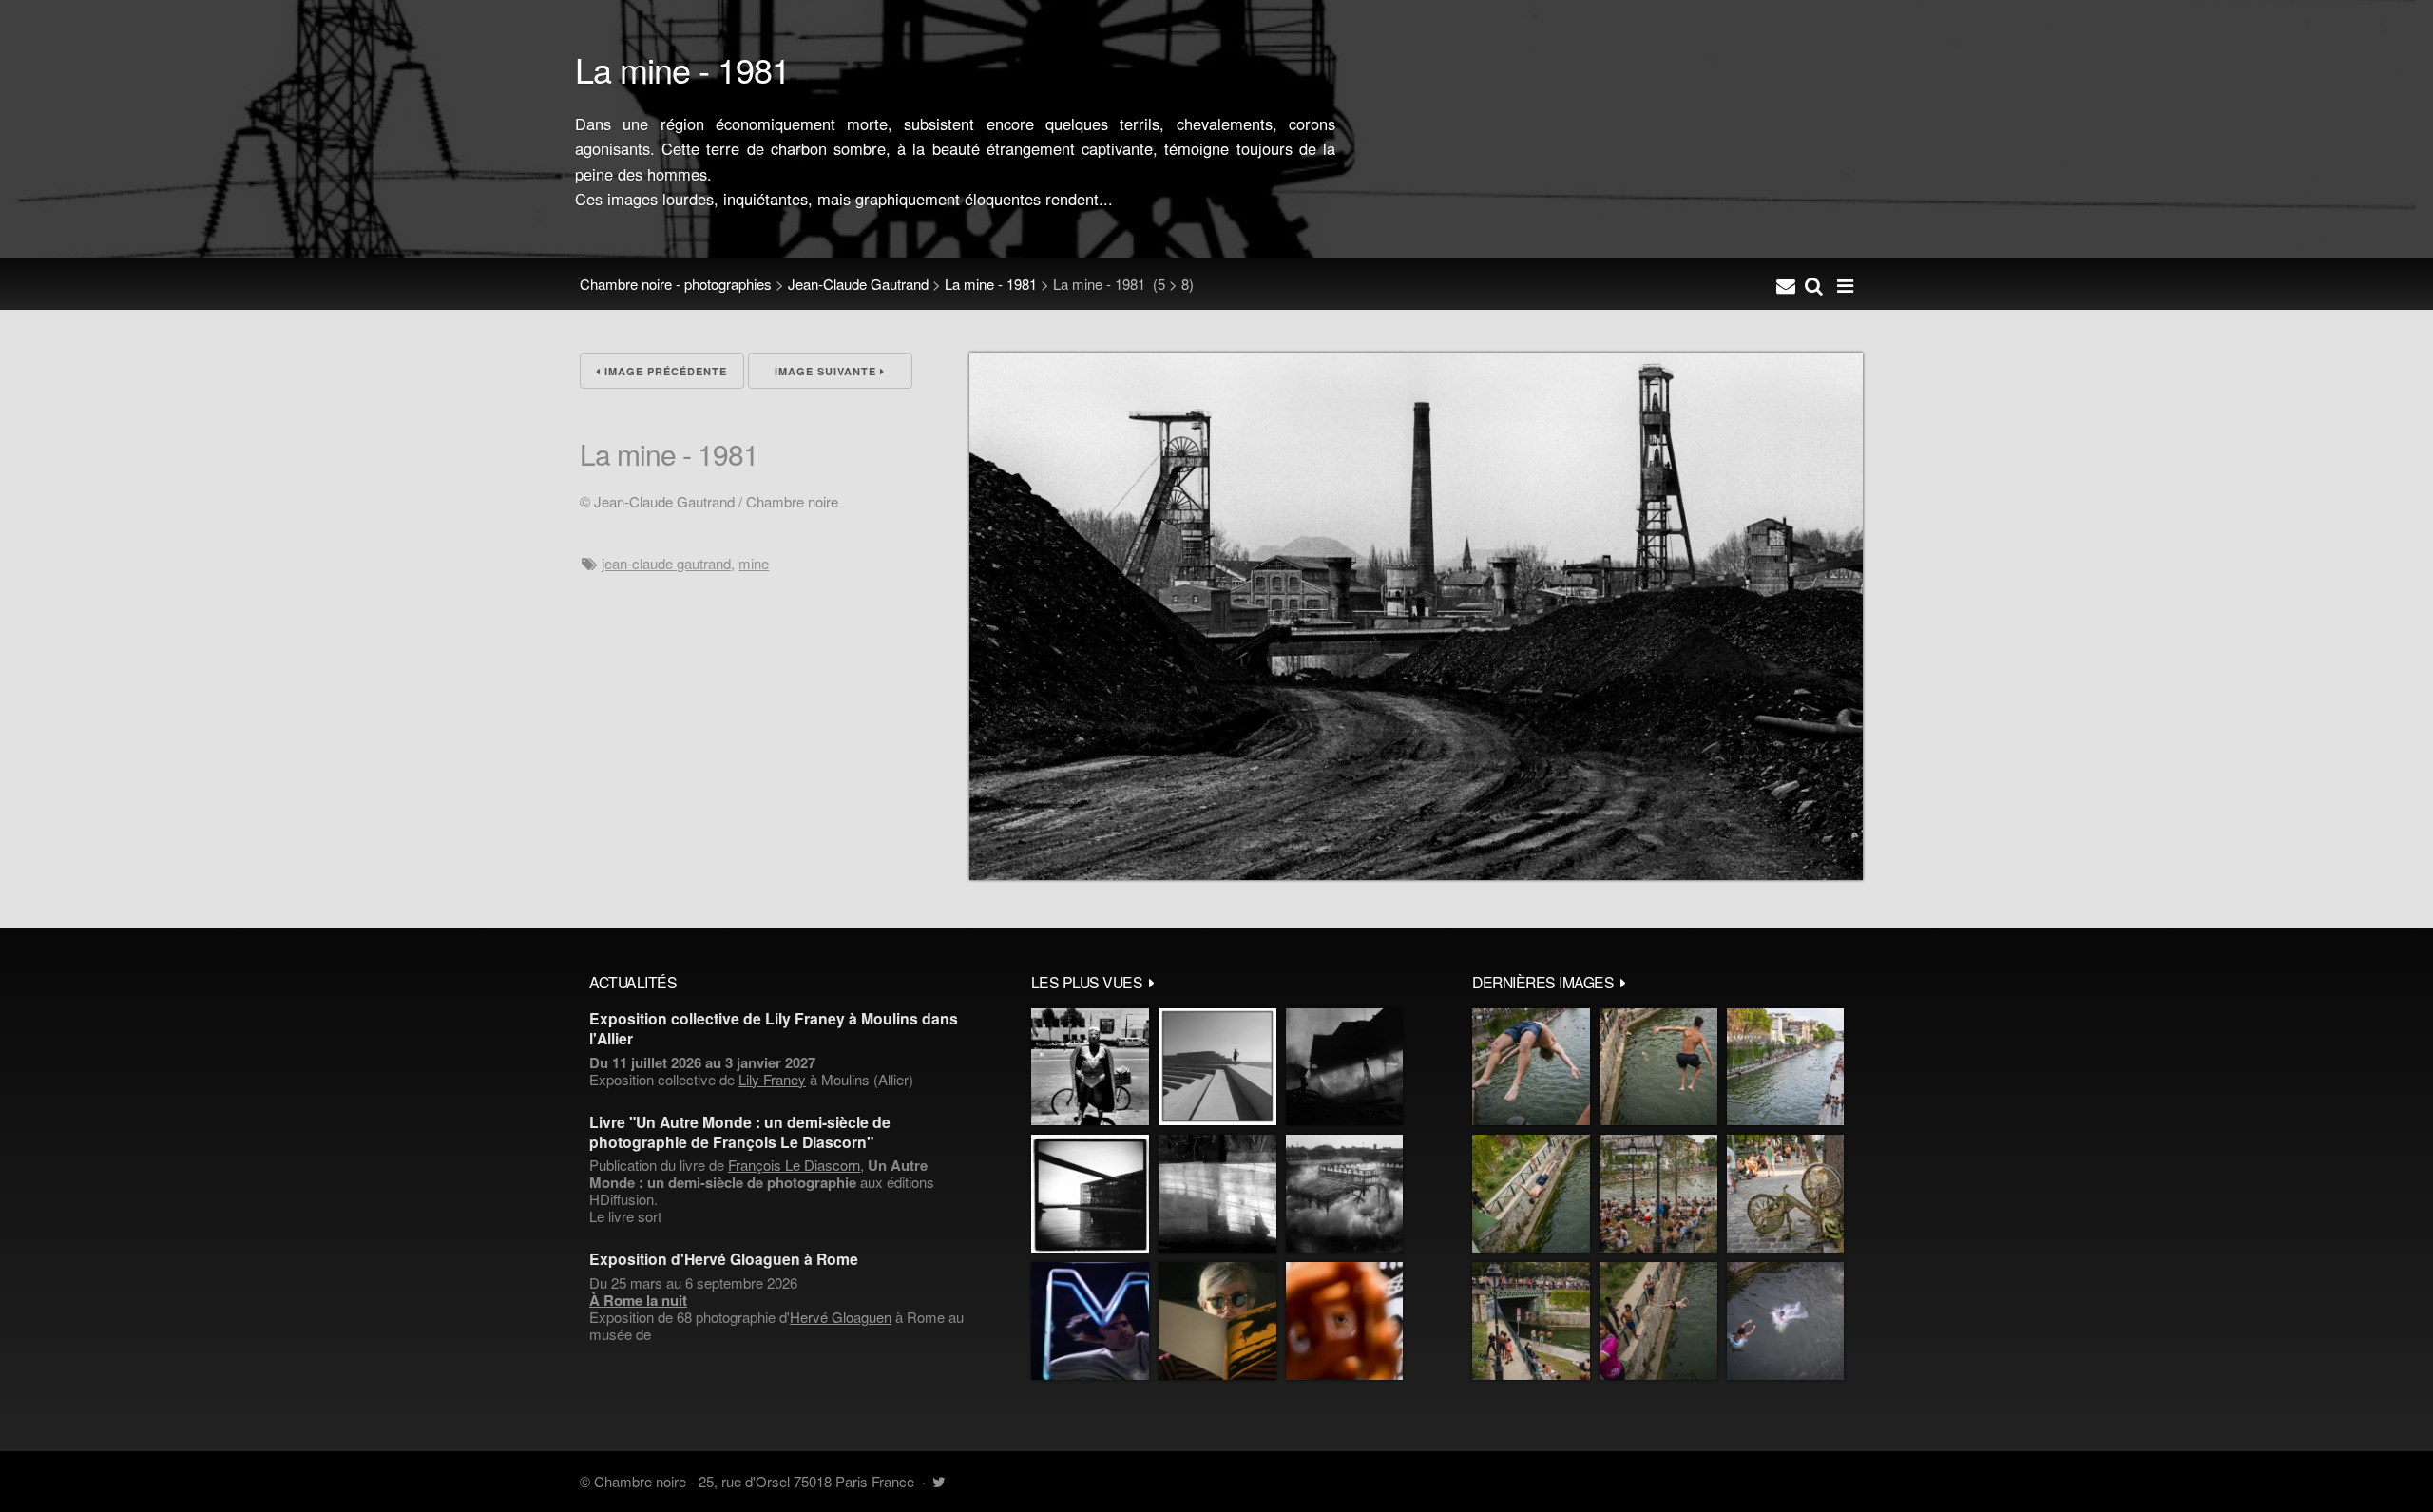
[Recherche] (1814, 284)
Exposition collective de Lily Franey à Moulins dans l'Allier (774, 1028)
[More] (1152, 982)
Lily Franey (772, 1079)
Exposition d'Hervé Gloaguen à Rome (724, 1259)
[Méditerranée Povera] (1217, 1067)
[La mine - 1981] (1416, 874)
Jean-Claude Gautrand (858, 284)
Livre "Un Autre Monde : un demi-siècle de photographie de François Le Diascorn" (740, 1132)
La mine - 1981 (991, 284)
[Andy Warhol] (1217, 1321)
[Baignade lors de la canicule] (1531, 1067)
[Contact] (1786, 284)
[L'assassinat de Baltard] (1344, 1067)
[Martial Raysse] (1090, 1321)
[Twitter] (939, 1481)
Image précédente (664, 371)
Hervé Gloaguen (841, 1317)
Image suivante (827, 371)
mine (754, 563)
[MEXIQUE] (1090, 1067)
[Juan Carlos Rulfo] (1344, 1321)
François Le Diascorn (794, 1165)
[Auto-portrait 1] (1217, 1194)
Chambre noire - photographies (676, 284)
